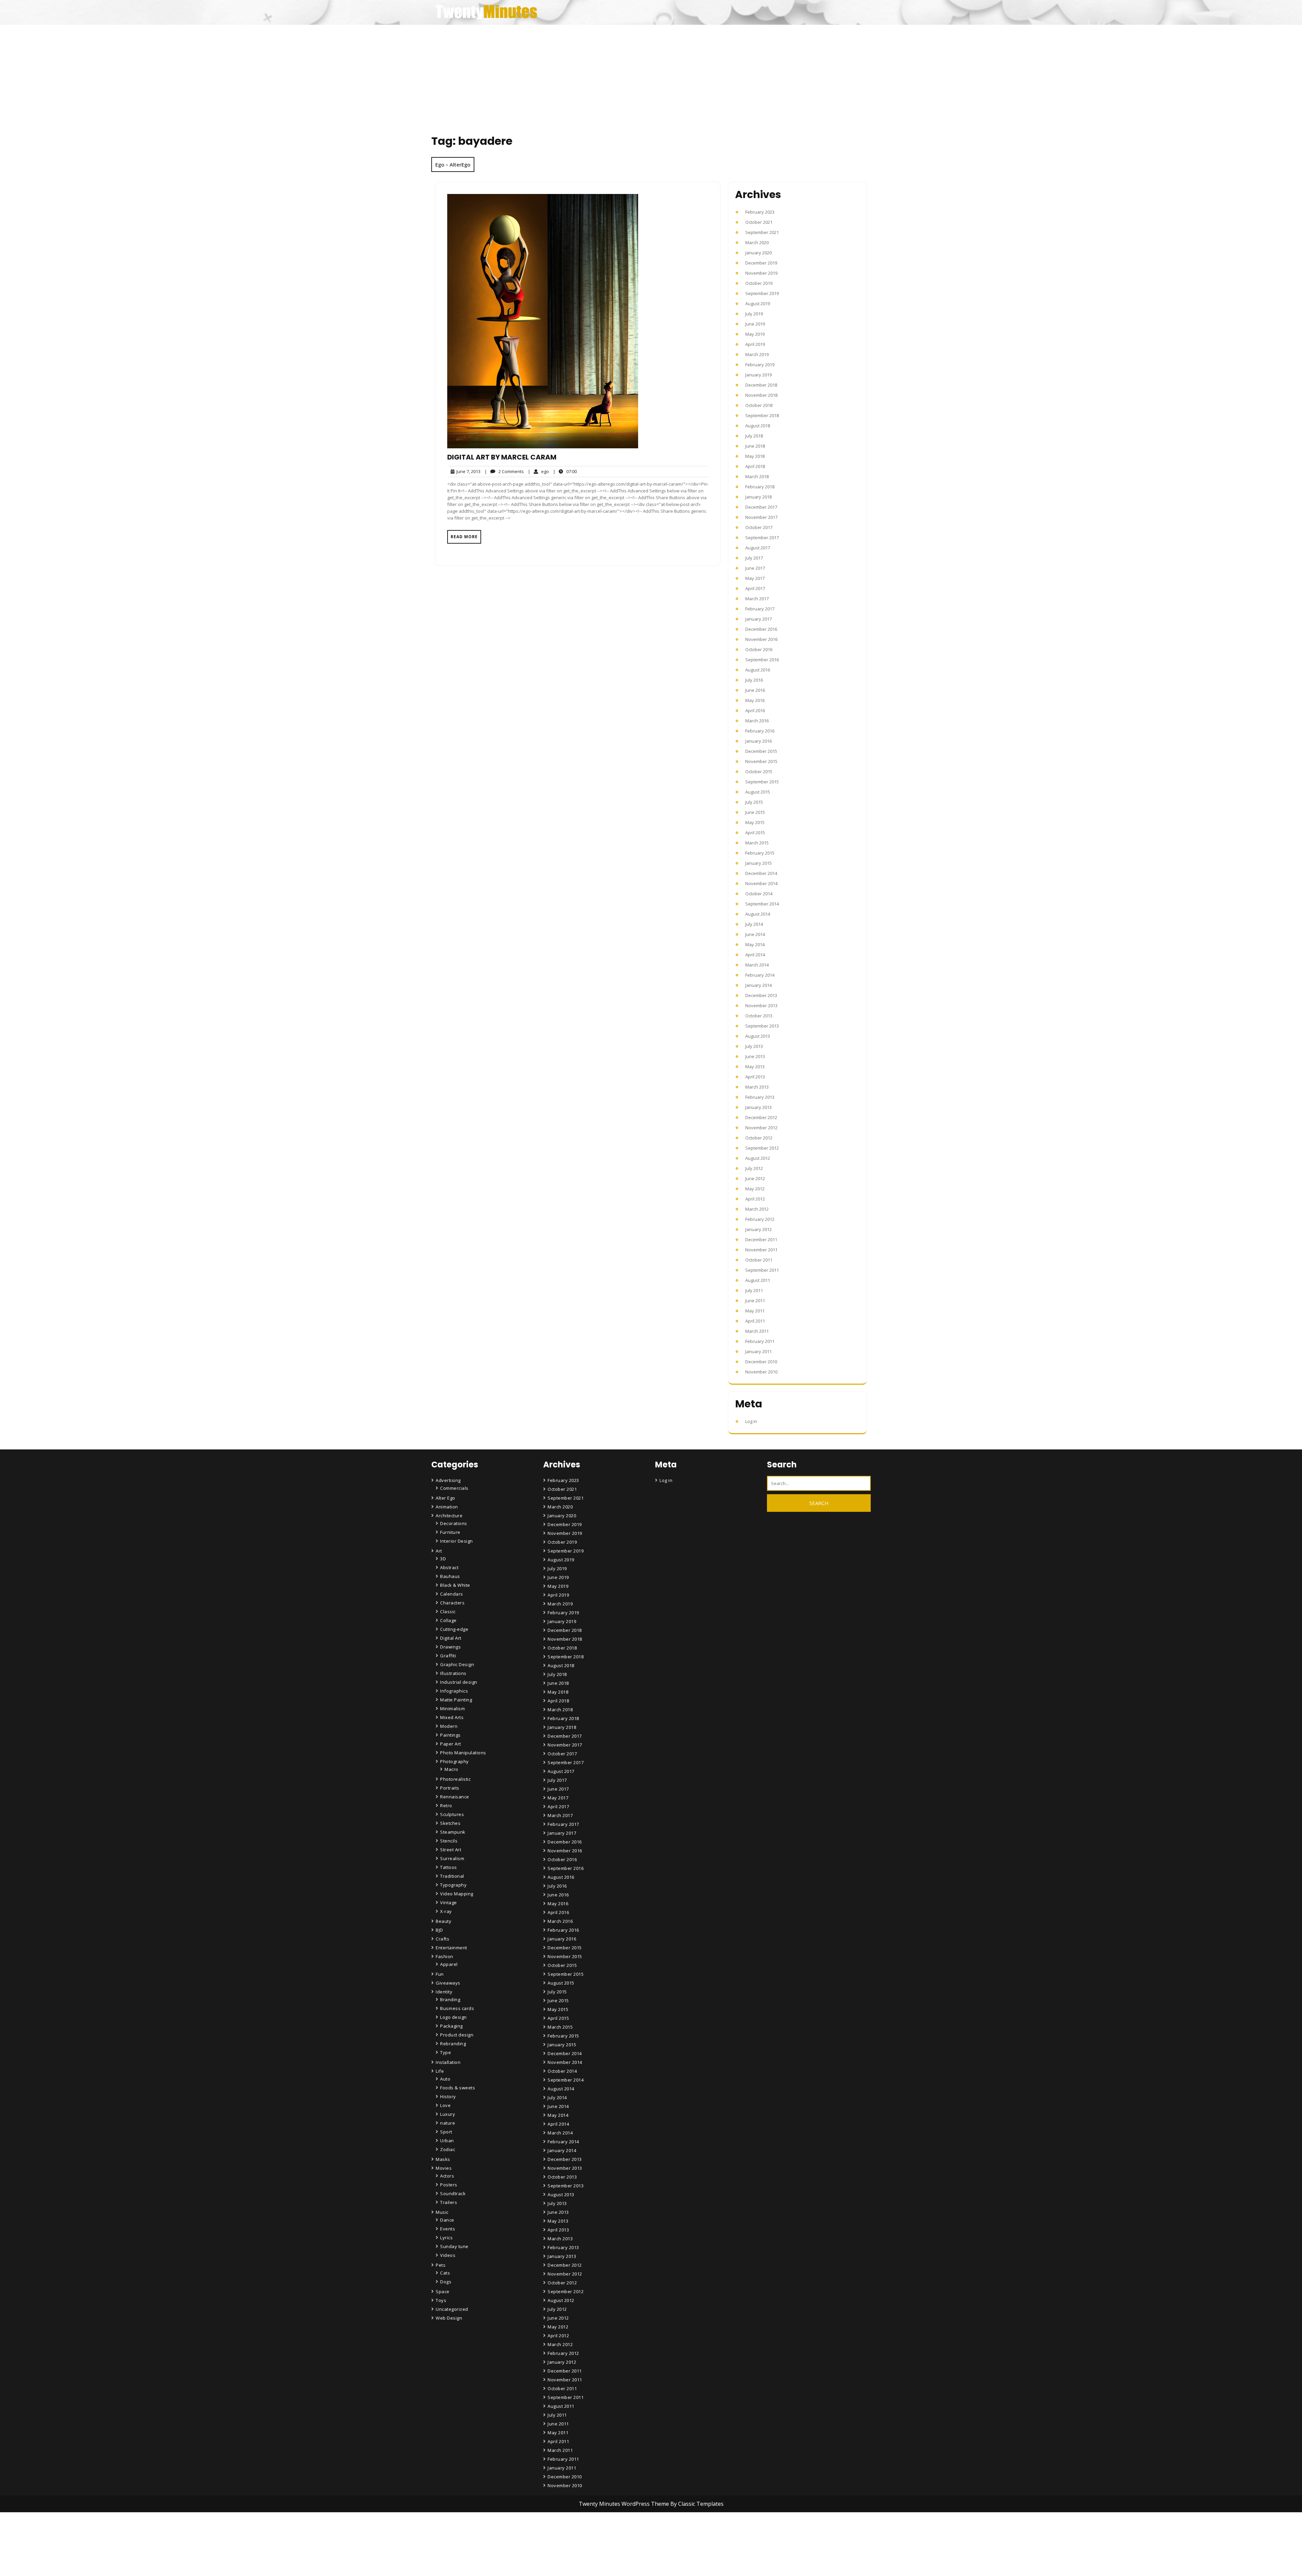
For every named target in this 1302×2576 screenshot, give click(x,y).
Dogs (446, 2282)
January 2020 (758, 253)
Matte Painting (456, 1700)
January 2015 (758, 863)
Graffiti (448, 1656)
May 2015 (755, 822)
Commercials (454, 1488)
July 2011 (754, 1290)
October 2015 (759, 772)
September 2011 (762, 1270)
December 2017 (761, 507)
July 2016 (754, 680)
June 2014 (755, 934)
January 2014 (758, 985)
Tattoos (449, 1867)
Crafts (442, 1939)
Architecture (449, 1516)
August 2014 (758, 914)
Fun (440, 1974)
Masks (443, 2159)
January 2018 (758, 497)
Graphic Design (457, 1664)
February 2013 (760, 1097)
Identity (444, 1992)
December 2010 (761, 1362)
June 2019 (755, 324)
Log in (751, 1421)
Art (439, 1551)
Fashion (445, 1956)
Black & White (455, 1585)
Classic (448, 1612)
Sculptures (452, 1814)
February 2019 (760, 365)
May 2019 (755, 334)
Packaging (451, 2026)
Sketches (450, 1823)
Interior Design (457, 1541)
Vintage (449, 1902)
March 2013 (757, 1087)
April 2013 (755, 1077)
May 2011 (755, 1311)
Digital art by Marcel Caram (502, 457)
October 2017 (759, 527)
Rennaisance (455, 1797)
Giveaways (448, 1983)
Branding (450, 1999)
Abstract (449, 1567)
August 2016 (758, 670)
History (448, 2096)
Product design (457, 2035)
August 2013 (758, 1036)
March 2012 (757, 1209)
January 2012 (758, 1229)
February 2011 (760, 1341)
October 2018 (759, 405)
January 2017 (758, 619)
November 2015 (761, 761)
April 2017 (755, 588)
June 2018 (755, 446)
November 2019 (761, 273)
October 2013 (759, 1016)
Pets (441, 2265)
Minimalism (452, 1709)
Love (445, 2105)
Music (442, 2212)
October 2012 (759, 1138)
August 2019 (758, 304)
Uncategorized (452, 2309)
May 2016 (755, 700)
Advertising (448, 1480)
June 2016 (755, 690)
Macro (451, 1769)
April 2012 (755, 1199)
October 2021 (759, 222)
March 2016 (757, 721)
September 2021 (762, 232)
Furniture (450, 1532)
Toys (441, 2300)
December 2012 (761, 1117)
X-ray (446, 1911)
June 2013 (755, 1056)
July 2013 (754, 1046)
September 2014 (762, 904)
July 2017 (754, 558)
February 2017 (760, 609)
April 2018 (755, 466)
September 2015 (762, 782)
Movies (444, 2168)
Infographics (454, 1691)
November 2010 (761, 1372)
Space (443, 2291)
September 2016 (762, 660)
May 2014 (755, 944)
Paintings (450, 1735)
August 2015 (758, 792)
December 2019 (761, 263)
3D (443, 1559)
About (555, 2553)
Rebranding (453, 2044)
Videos (448, 2255)
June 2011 (755, 1301)
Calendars (452, 1594)
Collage (448, 1620)
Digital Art (451, 1638)
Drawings (450, 1647)
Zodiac (448, 2149)
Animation (447, 1507)
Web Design (449, 2318)
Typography (453, 1885)
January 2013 (758, 1107)
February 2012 (760, 1219)
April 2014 (755, 955)
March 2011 (757, 1331)
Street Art (451, 1850)
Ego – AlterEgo (453, 164)
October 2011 (759, 1260)
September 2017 (762, 538)
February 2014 (760, 975)
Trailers (449, 2202)
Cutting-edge (454, 1629)
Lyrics (446, 2238)
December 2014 (761, 873)
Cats (445, 2273)
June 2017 (755, 568)
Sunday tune (454, 2246)
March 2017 (757, 599)
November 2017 (761, 517)
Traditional (452, 1876)
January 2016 (758, 741)
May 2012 (755, 1189)
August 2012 (758, 1158)
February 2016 (760, 731)
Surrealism (452, 1858)
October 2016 (759, 649)
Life (440, 2071)
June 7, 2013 (467, 472)
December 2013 (761, 995)
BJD (439, 1930)
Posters (449, 2185)
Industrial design (459, 1682)
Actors (447, 2176)
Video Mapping (457, 1894)
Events (448, 2229)
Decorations (454, 1523)
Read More (464, 537)
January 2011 (758, 1351)
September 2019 (762, 293)
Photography (455, 1761)
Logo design (453, 2017)
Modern (449, 1726)
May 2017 (755, 578)
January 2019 (758, 375)
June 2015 (755, 812)
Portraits (450, 1788)
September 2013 (762, 1026)
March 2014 (757, 965)
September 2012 (762, 1148)
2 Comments (504, 472)
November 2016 (761, 639)
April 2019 (755, 344)
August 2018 (758, 426)
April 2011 (755, 1321)
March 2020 (757, 242)
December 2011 (761, 1240)
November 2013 (761, 1006)
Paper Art (451, 1744)
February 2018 (760, 487)
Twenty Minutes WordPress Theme (625, 2504)
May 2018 (755, 456)
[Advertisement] (651, 76)
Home (555, 2534)
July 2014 (754, 924)
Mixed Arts (452, 1717)
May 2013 (755, 1067)
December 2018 (761, 385)
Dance (447, 2220)
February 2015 (760, 853)
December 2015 (761, 751)
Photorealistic (455, 1779)
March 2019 (757, 354)
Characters (452, 1603)
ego (538, 471)
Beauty (443, 1921)
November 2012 (761, 1128)
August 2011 (758, 1280)
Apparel (449, 1964)
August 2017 (758, 548)
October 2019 (759, 283)
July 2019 (754, 314)
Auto (445, 2079)
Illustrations (453, 1673)
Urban (447, 2141)
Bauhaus (450, 1576)
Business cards (457, 2008)
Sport (446, 2132)
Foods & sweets (458, 2088)
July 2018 (754, 436)
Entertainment (451, 1948)
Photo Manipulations (463, 1753)
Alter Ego (446, 1498)
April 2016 (755, 710)
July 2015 (754, 802)
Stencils (449, 1841)
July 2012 (754, 1168)
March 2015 (757, 843)
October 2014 (759, 894)
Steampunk (453, 1832)
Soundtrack (453, 2193)
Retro (446, 1806)
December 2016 (761, 629)
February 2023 (760, 212)
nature (448, 2123)
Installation (448, 2062)
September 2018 (762, 415)
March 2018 (757, 476)
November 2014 (761, 883)
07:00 (565, 471)
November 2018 (761, 395)
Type (446, 2052)
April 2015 (755, 833)
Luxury (448, 2114)
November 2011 (761, 1250)
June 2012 (755, 1178)
